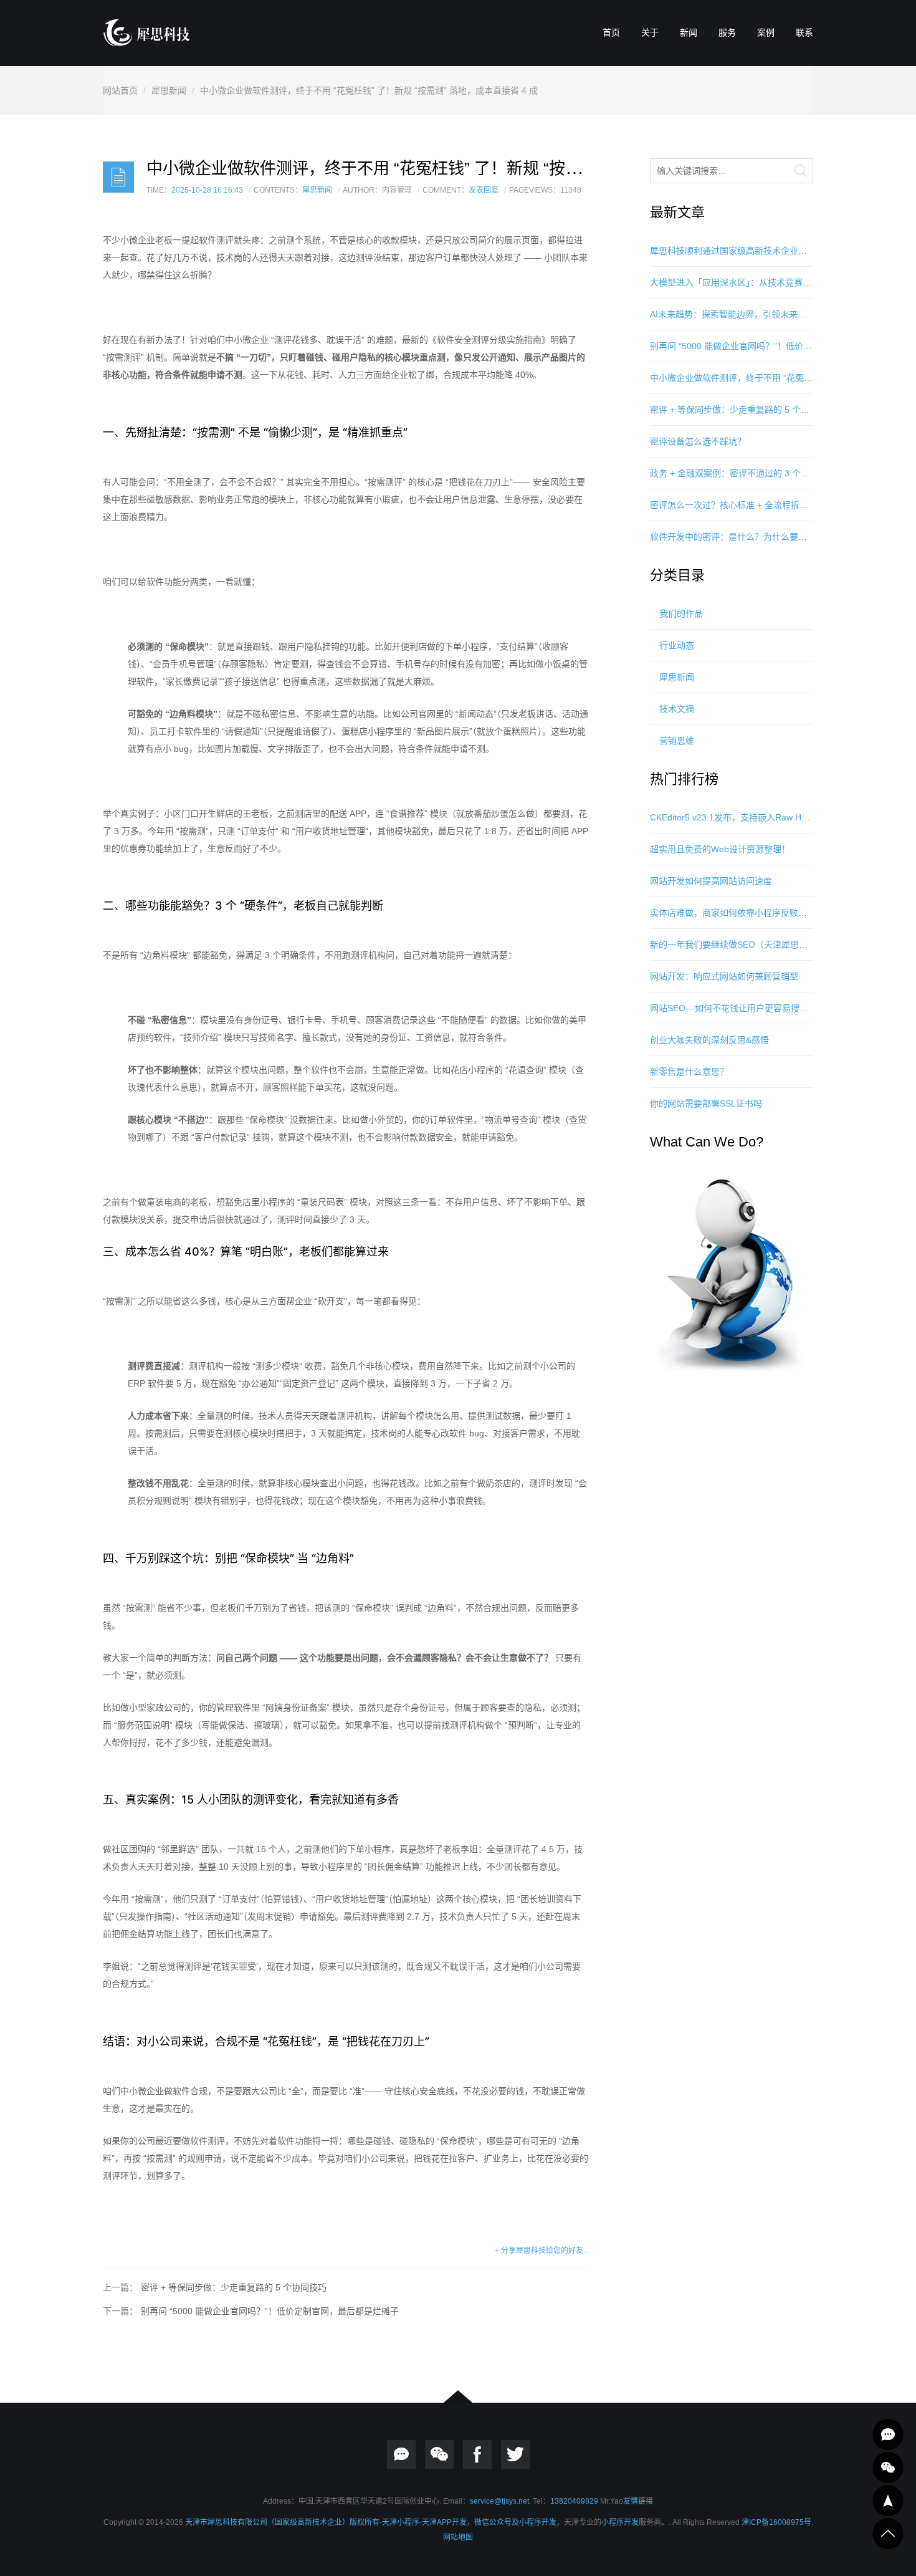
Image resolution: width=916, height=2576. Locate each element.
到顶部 (888, 2534)
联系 (804, 32)
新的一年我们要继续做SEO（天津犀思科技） (737, 944)
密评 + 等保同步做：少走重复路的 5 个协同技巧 (234, 2287)
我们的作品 (681, 613)
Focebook (477, 2454)
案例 (766, 32)
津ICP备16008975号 (776, 2522)
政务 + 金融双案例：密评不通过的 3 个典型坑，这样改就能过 (769, 473)
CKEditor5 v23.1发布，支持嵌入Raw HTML (735, 817)
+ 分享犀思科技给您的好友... (542, 2251)
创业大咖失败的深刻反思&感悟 (709, 1040)
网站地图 (458, 2537)
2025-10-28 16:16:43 (207, 190)
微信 (439, 2454)
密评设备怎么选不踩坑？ (698, 441)
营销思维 (677, 741)
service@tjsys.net (499, 2501)
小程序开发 (538, 2522)
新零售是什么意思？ (689, 1072)
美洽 (401, 2454)
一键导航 (888, 2501)
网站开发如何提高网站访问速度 (711, 881)
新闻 (689, 32)
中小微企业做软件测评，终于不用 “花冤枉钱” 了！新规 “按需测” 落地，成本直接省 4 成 (369, 90)
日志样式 (118, 177)
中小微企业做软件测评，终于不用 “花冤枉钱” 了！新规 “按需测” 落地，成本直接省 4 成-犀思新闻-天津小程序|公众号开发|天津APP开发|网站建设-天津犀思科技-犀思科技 (146, 32)
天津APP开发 (444, 2522)
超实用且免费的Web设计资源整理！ (720, 849)
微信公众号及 (497, 2522)
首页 (611, 32)
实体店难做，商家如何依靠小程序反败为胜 (733, 913)
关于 (650, 32)
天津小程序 (401, 2522)
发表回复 (484, 190)
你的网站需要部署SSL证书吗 (706, 1103)
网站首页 (120, 90)
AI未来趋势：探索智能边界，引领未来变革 (732, 314)
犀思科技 (22, 912)
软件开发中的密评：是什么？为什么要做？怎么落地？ (755, 537)
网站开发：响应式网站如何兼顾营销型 (724, 976)
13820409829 (574, 2501)
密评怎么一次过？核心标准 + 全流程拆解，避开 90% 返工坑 (766, 505)
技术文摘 (677, 709)
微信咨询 (888, 2468)
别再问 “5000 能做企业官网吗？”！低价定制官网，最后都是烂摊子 (270, 2311)
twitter (515, 2454)
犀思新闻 (169, 90)
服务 (727, 32)
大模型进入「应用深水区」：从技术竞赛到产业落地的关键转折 (770, 282)
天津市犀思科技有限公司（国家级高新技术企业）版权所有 (282, 2522)
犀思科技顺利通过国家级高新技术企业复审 (733, 251)
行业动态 (677, 645)
